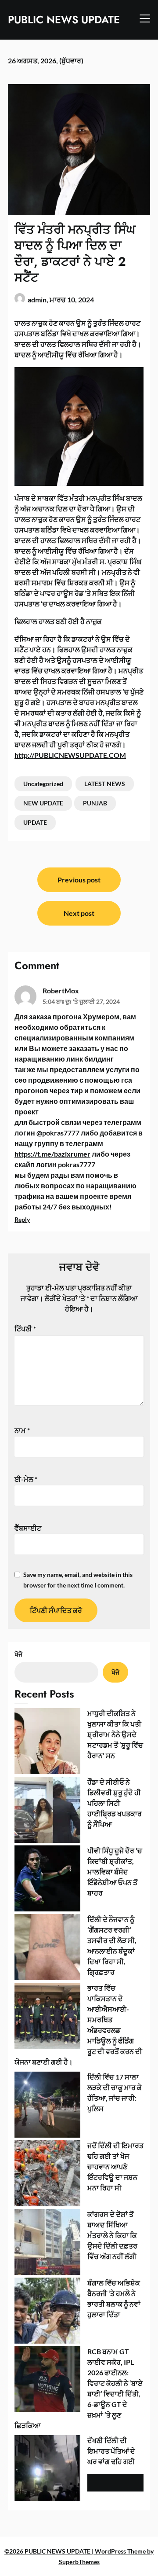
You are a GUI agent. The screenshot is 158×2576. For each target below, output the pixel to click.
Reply (22, 1219)
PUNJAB (95, 803)
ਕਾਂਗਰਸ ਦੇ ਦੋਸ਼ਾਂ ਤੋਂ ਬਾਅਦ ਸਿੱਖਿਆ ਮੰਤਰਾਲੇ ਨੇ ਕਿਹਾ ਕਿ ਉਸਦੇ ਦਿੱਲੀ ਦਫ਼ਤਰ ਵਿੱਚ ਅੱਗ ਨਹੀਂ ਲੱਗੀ (112, 2235)
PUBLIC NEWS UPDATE (64, 20)
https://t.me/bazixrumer (52, 1154)
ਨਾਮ (22, 1430)
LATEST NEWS (105, 784)
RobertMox (61, 990)
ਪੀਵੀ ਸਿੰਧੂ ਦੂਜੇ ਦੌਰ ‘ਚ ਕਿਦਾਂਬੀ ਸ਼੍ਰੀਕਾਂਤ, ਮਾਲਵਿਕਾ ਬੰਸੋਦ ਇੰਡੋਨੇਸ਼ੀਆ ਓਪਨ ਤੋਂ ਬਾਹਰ (115, 1872)
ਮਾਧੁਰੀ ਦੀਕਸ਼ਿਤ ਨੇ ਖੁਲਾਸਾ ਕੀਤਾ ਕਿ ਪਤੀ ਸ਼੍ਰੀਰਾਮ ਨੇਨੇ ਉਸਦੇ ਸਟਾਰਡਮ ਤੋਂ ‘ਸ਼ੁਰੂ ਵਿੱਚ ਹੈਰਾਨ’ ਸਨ (115, 1734)
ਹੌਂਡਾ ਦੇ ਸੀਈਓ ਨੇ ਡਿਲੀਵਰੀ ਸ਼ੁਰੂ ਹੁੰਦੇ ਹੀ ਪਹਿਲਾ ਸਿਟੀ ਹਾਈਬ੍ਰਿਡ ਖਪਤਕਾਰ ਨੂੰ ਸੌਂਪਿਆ (115, 1803)
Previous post (79, 880)
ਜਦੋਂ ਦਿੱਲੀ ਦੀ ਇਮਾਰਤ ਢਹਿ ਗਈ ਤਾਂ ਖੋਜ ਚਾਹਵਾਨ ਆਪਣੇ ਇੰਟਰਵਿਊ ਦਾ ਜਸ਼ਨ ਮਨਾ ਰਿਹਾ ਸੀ (115, 2166)
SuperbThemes (79, 2562)
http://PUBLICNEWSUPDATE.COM (70, 755)
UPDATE (35, 822)
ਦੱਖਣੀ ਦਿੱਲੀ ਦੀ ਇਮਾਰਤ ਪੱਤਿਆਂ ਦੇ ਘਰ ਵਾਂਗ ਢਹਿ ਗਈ (111, 2451)
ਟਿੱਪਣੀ (25, 1328)
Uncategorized (43, 784)
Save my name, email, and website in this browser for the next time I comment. (78, 1580)
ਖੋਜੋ (18, 1654)
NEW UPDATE (43, 803)
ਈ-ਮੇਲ (26, 1479)
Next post (79, 913)
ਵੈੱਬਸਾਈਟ (28, 1528)
